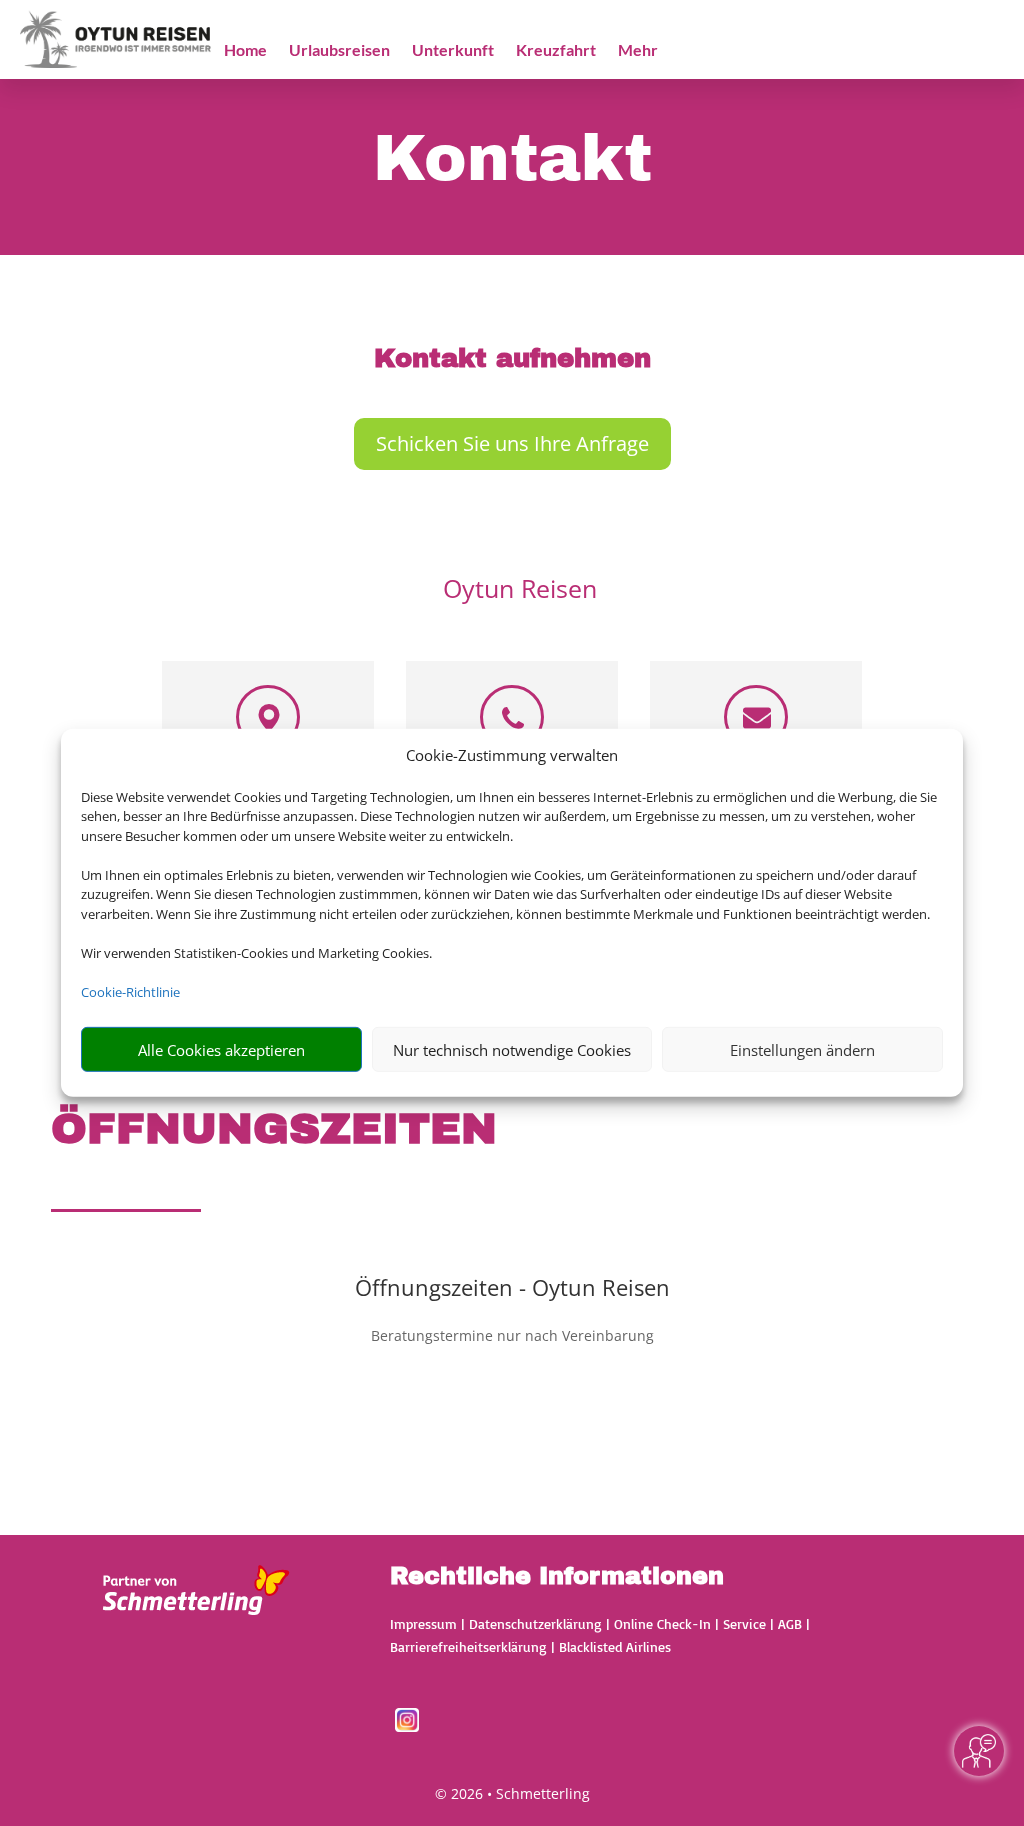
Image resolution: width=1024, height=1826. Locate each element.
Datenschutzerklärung (535, 1623)
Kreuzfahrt (556, 51)
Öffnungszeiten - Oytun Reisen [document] (512, 1289)
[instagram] (407, 1726)
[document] (511, 363)
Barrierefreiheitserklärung (468, 1646)
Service (744, 1623)
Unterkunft (453, 51)
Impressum (423, 1623)
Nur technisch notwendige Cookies (512, 1050)
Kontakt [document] (512, 160)
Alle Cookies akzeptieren (221, 1050)
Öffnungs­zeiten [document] (274, 1128)
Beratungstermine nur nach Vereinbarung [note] (512, 1335)
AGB (790, 1623)
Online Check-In (662, 1623)
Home (245, 51)
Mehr (638, 51)
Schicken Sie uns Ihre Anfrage (512, 443)
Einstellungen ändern (802, 1050)
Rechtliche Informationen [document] (557, 1577)
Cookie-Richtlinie (130, 992)
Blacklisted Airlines (615, 1646)
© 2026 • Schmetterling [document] (512, 1793)
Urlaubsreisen (339, 51)
